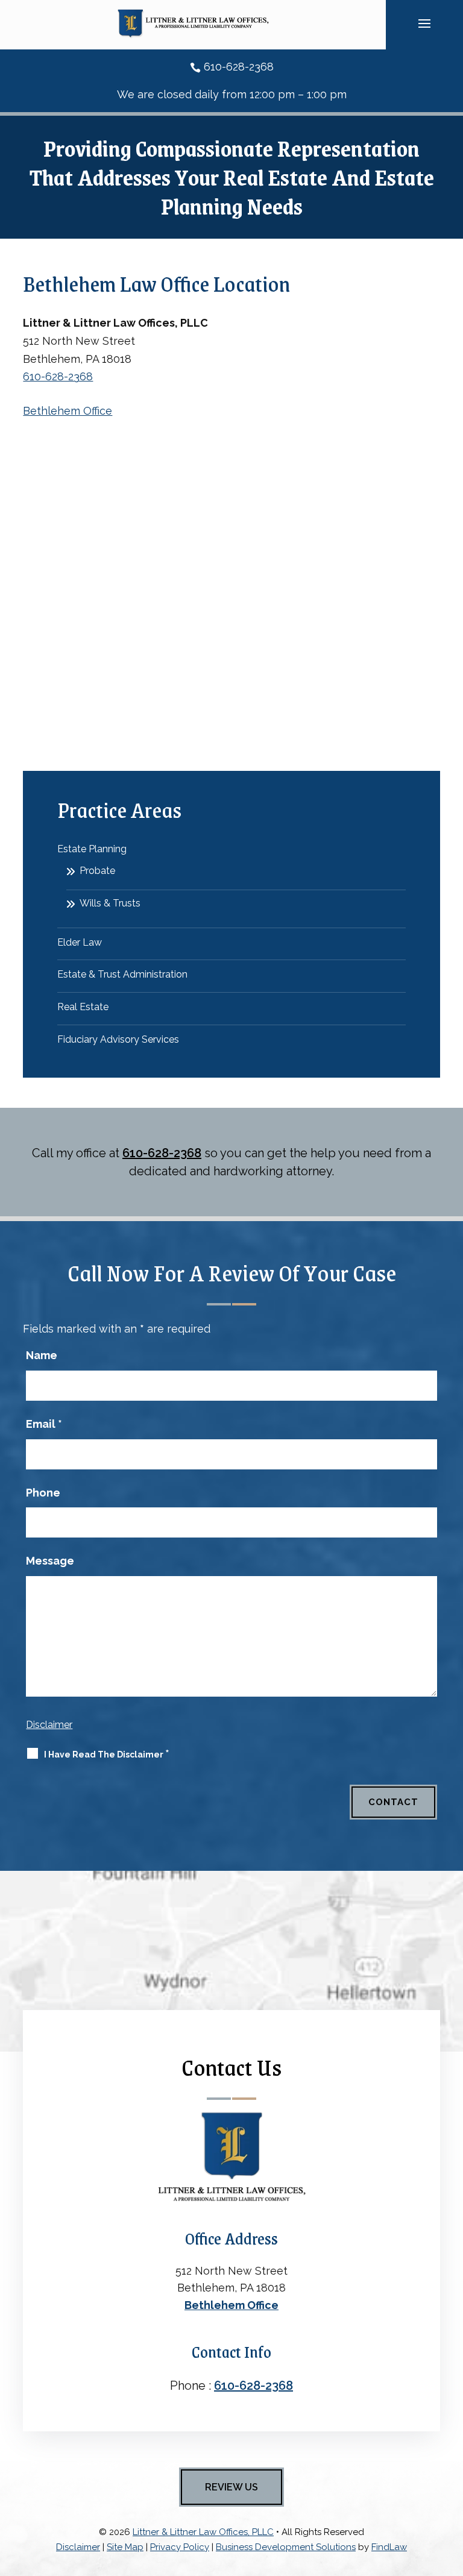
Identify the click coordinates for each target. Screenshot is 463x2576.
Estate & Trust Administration (122, 974)
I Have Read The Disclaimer (107, 1754)
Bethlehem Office (68, 411)
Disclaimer (49, 1725)
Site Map (125, 2547)
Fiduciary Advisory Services (118, 1039)
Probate (97, 871)
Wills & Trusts (110, 903)
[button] (424, 23)
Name (42, 1355)
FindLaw (389, 2547)
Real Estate (83, 1007)
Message (50, 1561)
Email (44, 1424)
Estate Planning (92, 849)
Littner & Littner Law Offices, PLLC (203, 2532)
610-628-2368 (239, 67)
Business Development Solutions (286, 2547)
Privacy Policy (180, 2547)
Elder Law (80, 942)
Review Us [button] (231, 2487)
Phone (43, 1493)
